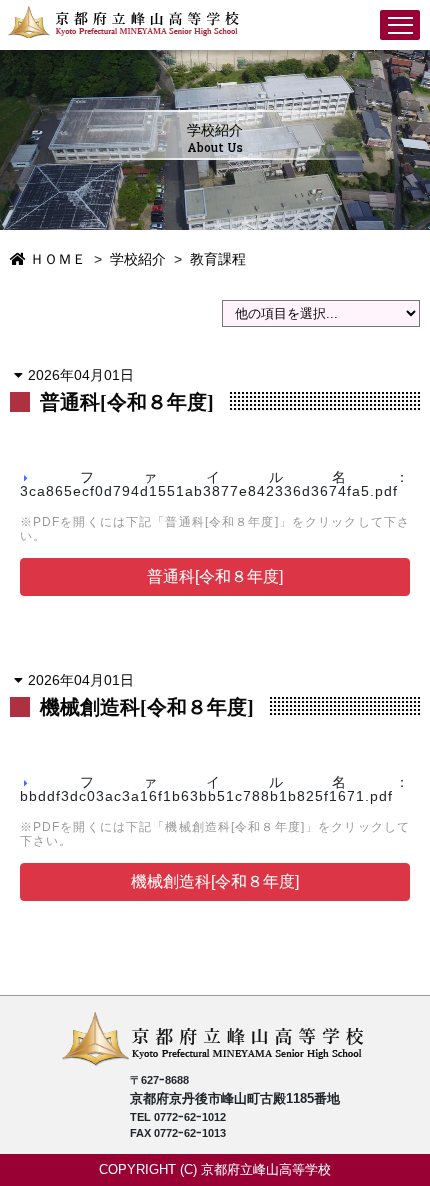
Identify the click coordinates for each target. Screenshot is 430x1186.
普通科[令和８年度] (215, 576)
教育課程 (218, 259)
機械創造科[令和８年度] (215, 881)
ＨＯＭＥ (56, 259)
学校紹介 (138, 259)
